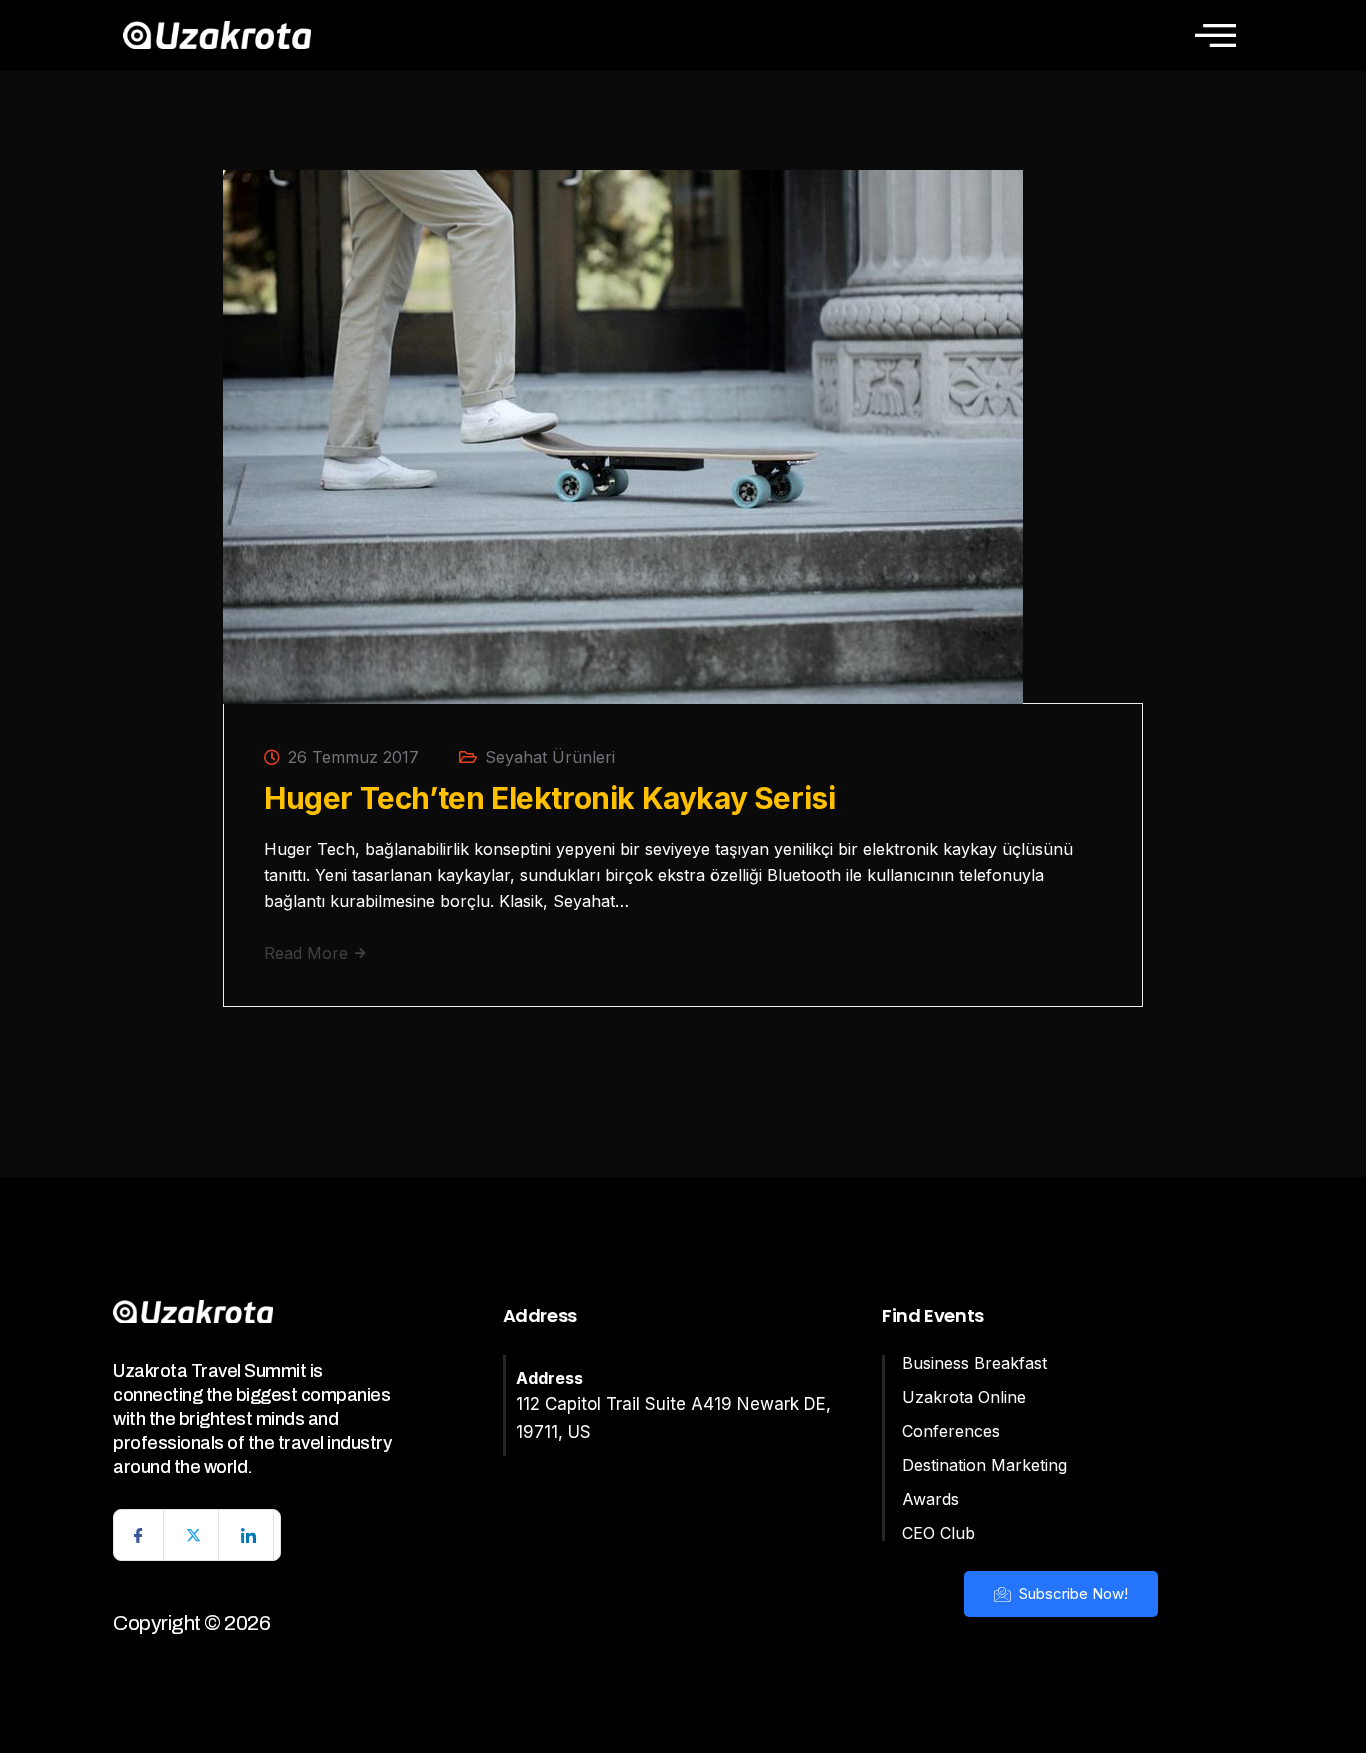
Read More (308, 953)
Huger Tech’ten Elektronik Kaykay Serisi (549, 798)
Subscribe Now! (1071, 1593)
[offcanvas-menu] (1215, 35)
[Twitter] (194, 1535)
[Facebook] (139, 1535)
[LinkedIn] (249, 1535)
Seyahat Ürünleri (550, 757)
